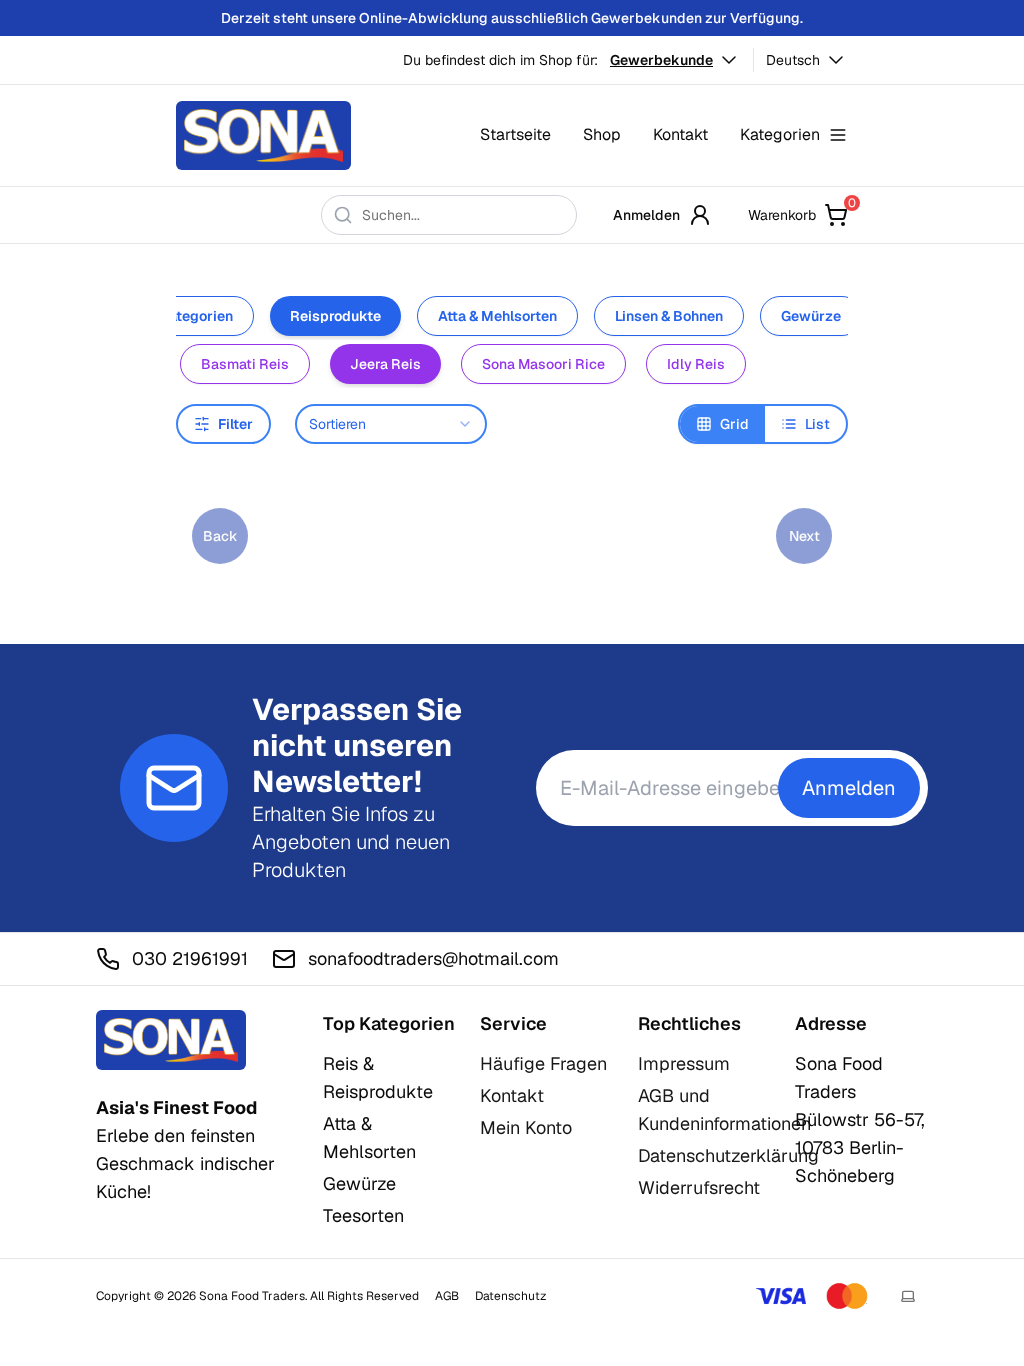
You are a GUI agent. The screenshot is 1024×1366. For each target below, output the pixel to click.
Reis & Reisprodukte (378, 1077)
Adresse (831, 1023)
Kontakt (680, 134)
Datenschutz (510, 1296)
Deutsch (793, 60)
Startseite (515, 134)
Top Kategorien (389, 1023)
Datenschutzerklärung (728, 1155)
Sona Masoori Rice (543, 364)
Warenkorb (798, 213)
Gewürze (811, 316)
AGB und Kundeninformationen (724, 1109)
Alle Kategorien (182, 316)
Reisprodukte (335, 316)
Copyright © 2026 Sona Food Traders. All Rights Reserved (257, 1296)
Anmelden (646, 215)
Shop (602, 134)
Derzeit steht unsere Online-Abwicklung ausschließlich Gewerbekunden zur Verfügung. (512, 18)
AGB (447, 1296)
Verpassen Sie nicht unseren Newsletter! (357, 746)
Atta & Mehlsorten (497, 316)
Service (513, 1023)
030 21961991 (190, 958)
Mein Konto (526, 1127)
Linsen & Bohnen (669, 316)
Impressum (684, 1063)
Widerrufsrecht (699, 1187)
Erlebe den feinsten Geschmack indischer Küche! (185, 1149)
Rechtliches (689, 1023)
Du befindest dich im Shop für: (500, 60)
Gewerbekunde (661, 60)
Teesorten (363, 1215)
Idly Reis (696, 364)
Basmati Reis (245, 364)
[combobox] (391, 424)
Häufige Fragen (543, 1063)
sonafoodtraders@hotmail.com (433, 958)
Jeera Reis (385, 364)
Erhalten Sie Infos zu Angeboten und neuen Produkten (351, 842)
